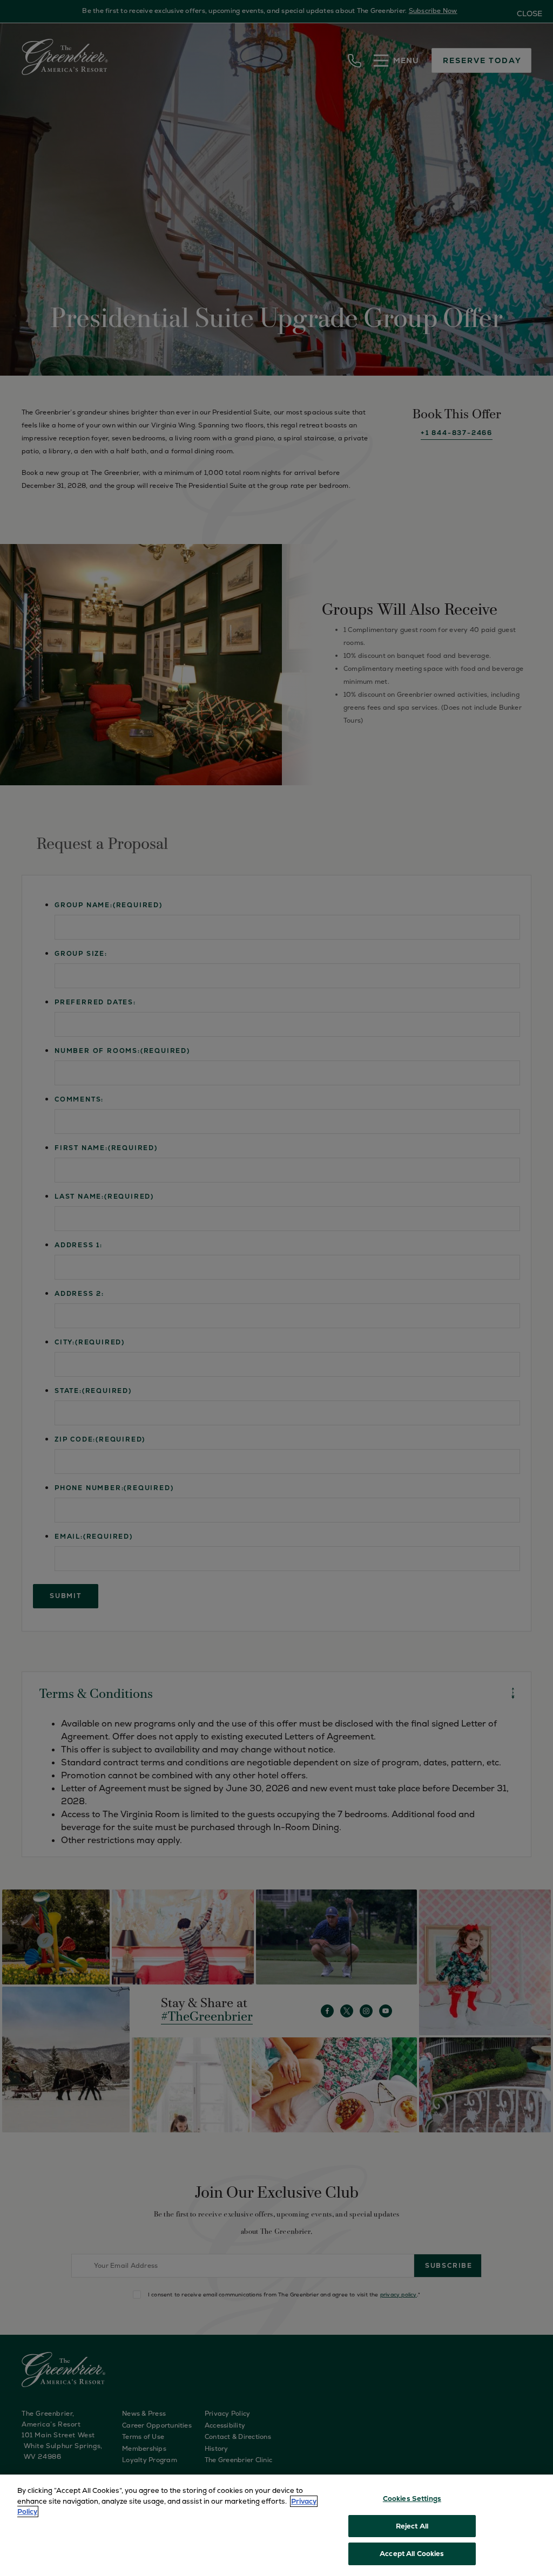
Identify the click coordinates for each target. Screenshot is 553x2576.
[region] (276, 2525)
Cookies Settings (412, 2499)
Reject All (412, 2526)
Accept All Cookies (412, 2554)
